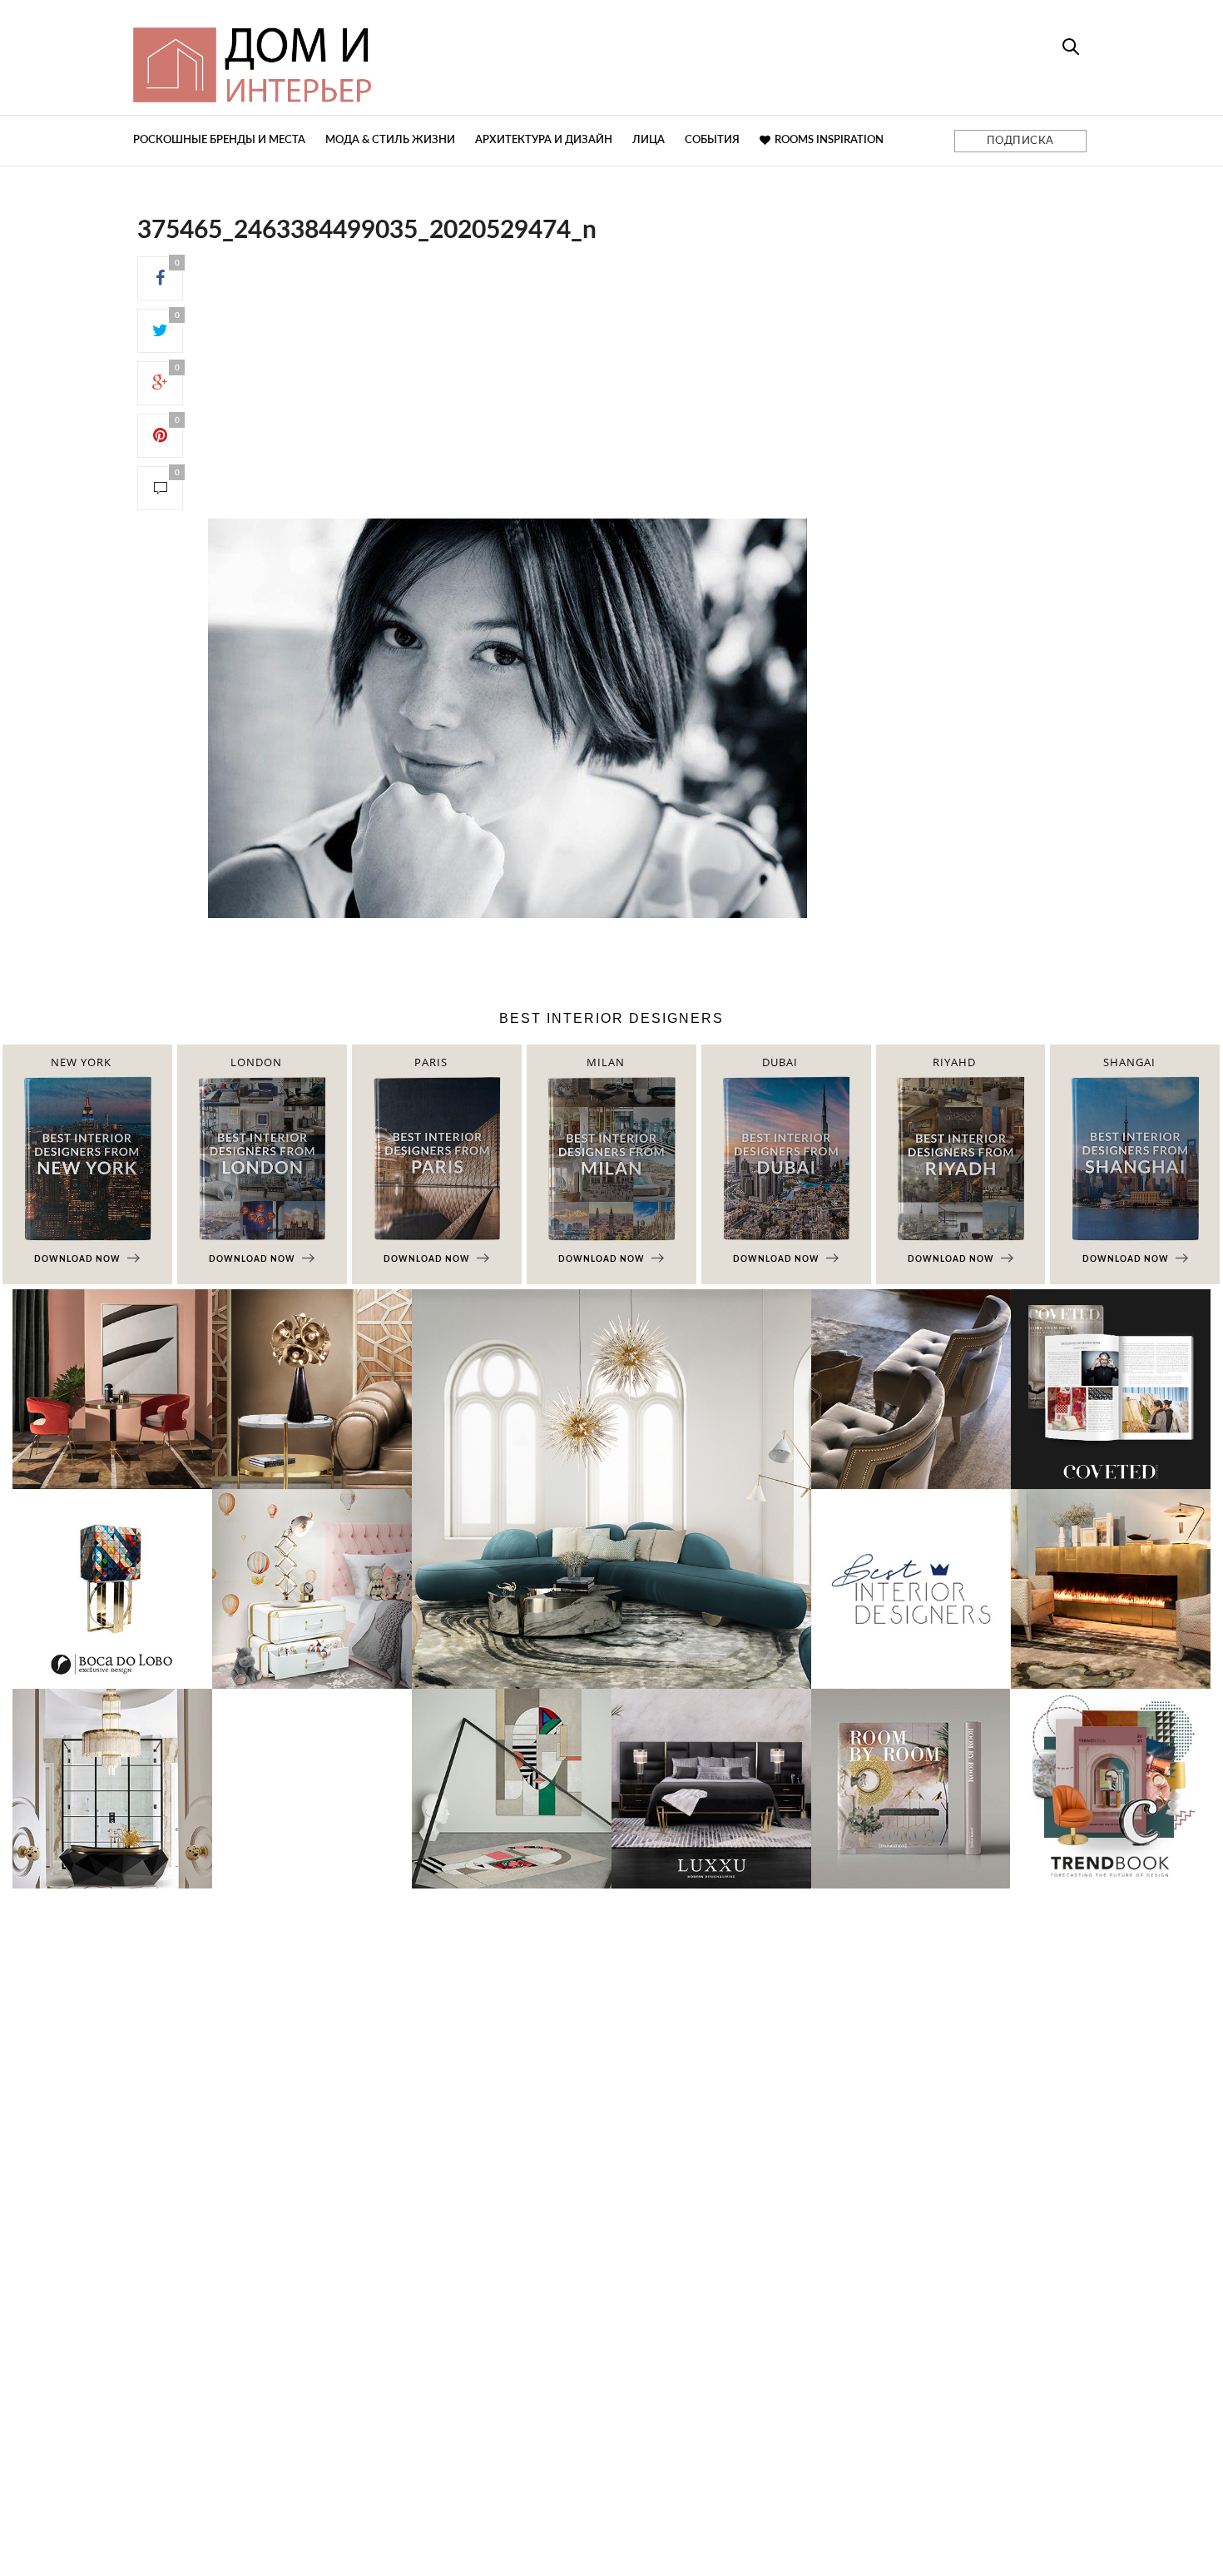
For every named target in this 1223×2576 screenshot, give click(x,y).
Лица (649, 140)
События (712, 140)
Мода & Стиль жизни (390, 140)
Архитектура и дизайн (544, 140)
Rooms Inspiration (829, 140)
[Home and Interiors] (374, 57)
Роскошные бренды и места (219, 140)
